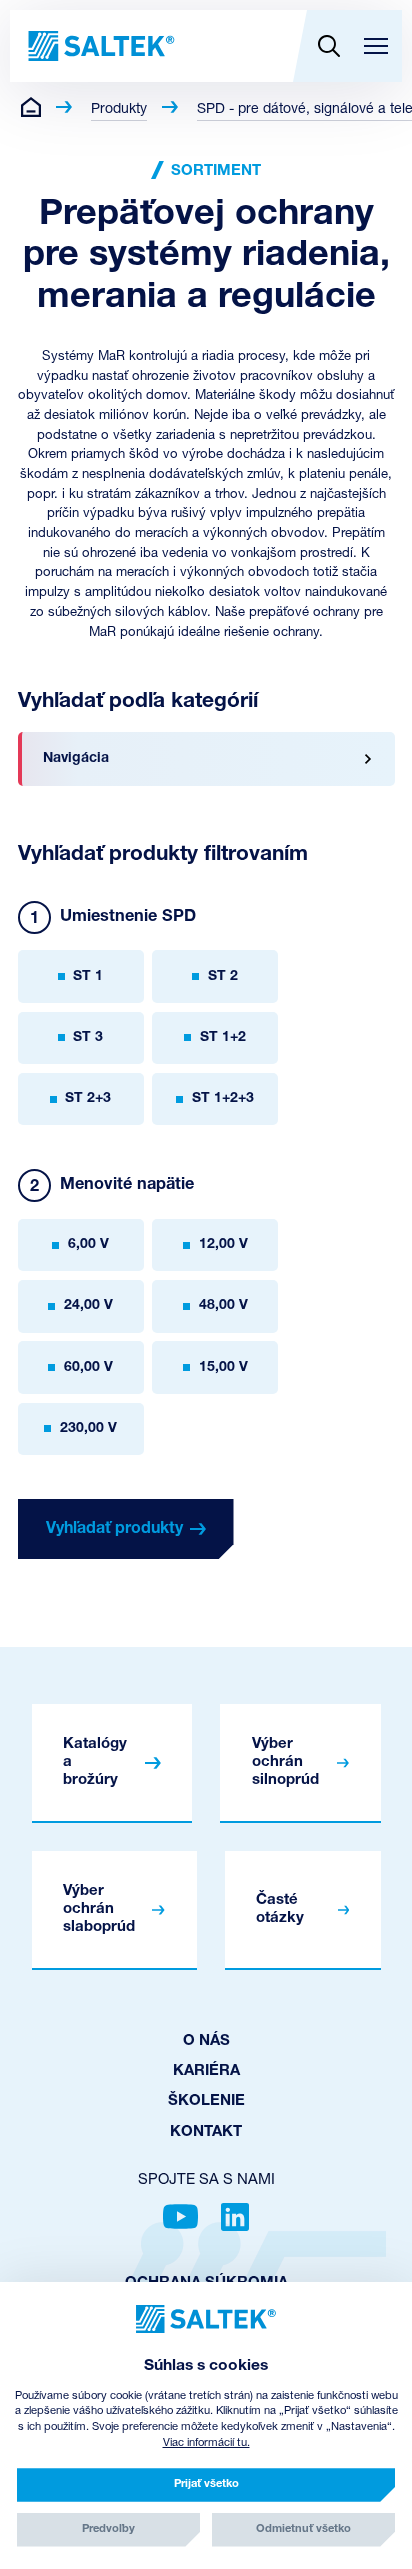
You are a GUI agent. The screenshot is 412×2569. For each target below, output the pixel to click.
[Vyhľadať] (328, 46)
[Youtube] (180, 2217)
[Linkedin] (235, 2217)
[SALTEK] (99, 46)
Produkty (119, 109)
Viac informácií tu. (206, 2443)
